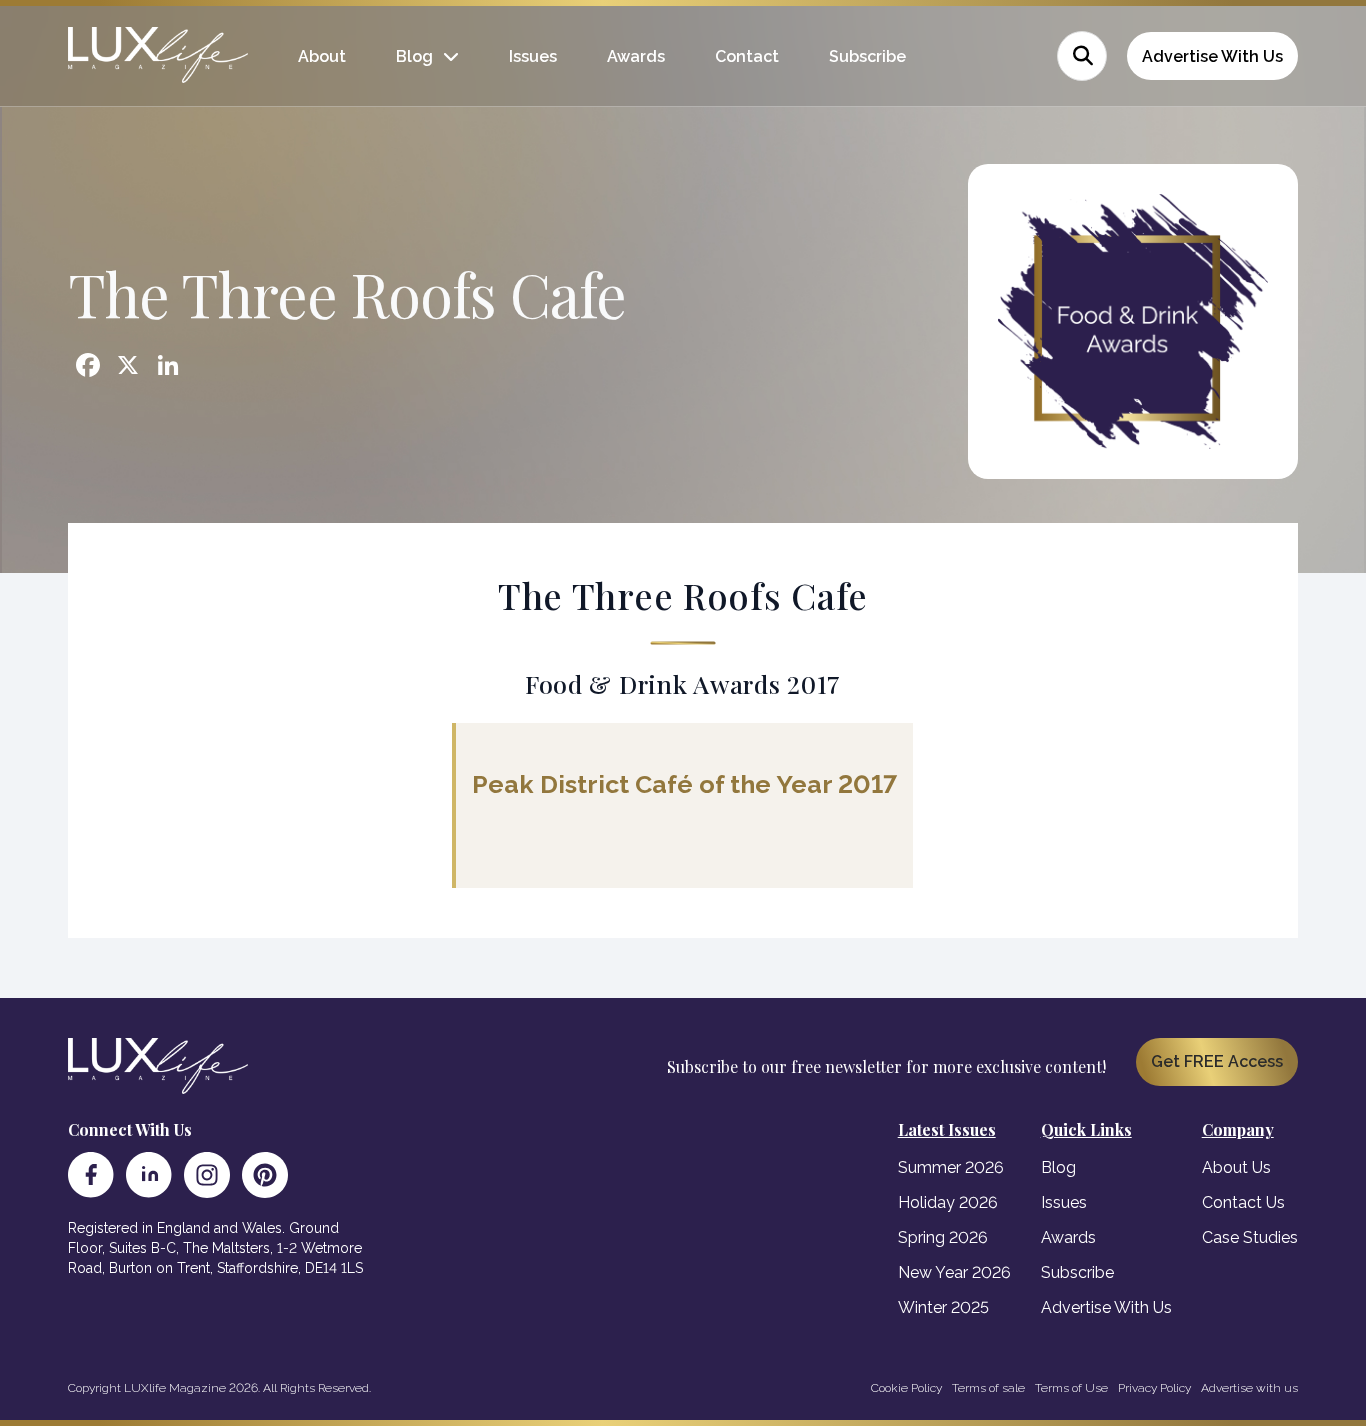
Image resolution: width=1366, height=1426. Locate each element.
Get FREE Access (1217, 1061)
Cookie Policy (906, 1388)
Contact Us (1243, 1202)
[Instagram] (207, 1175)
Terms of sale (988, 1388)
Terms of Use (1071, 1388)
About (322, 56)
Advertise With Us (1212, 56)
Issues (533, 56)
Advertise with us (1249, 1388)
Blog (414, 56)
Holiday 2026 (948, 1202)
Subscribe (867, 56)
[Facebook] (91, 1175)
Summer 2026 (951, 1167)
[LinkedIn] (149, 1175)
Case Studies (1250, 1237)
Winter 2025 (943, 1307)
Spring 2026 (943, 1237)
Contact (747, 56)
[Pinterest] (265, 1175)
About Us (1236, 1167)
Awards (636, 56)
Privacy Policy (1154, 1388)
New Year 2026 (954, 1272)
